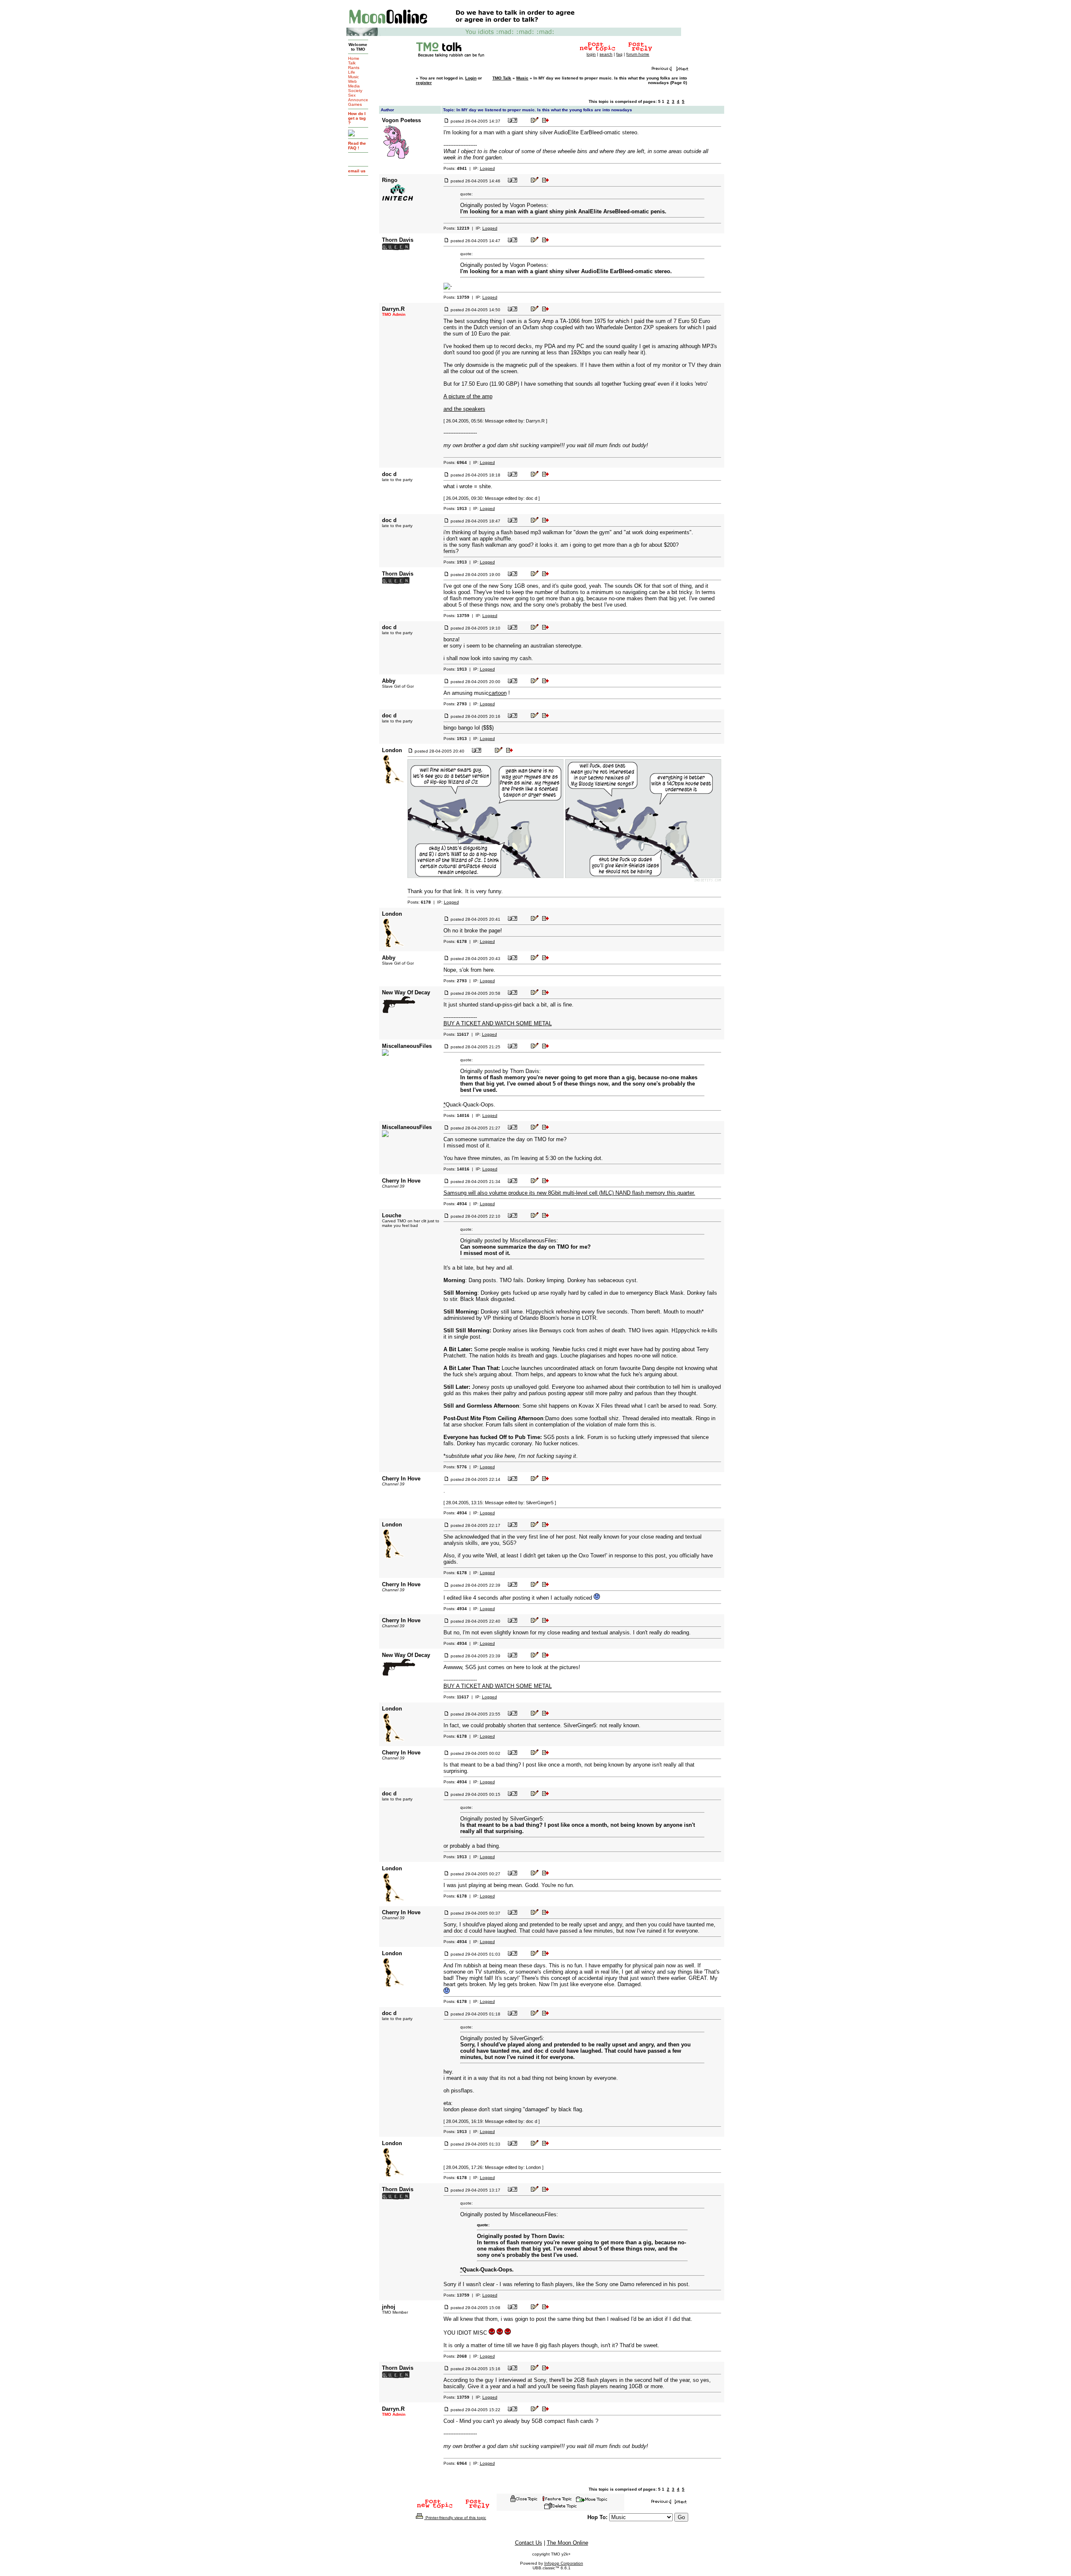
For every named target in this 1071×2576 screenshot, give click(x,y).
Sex (352, 95)
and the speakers (464, 409)
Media (354, 86)
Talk (352, 63)
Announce (358, 100)
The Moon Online (568, 2543)
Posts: (455, 168)
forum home (638, 54)
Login (471, 78)
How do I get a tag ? (357, 118)
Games (355, 104)
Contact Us (529, 2543)
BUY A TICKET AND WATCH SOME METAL (498, 1023)
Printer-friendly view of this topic (455, 2518)
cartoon (498, 693)
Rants (354, 68)
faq (619, 54)
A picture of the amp (468, 396)
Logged (487, 168)
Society (355, 91)
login (591, 54)
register (424, 83)
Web (352, 81)
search (606, 54)
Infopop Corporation (564, 2563)
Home (354, 58)
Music (354, 77)
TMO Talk (502, 78)
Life (352, 72)
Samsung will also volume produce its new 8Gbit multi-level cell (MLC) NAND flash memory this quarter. (569, 1193)
